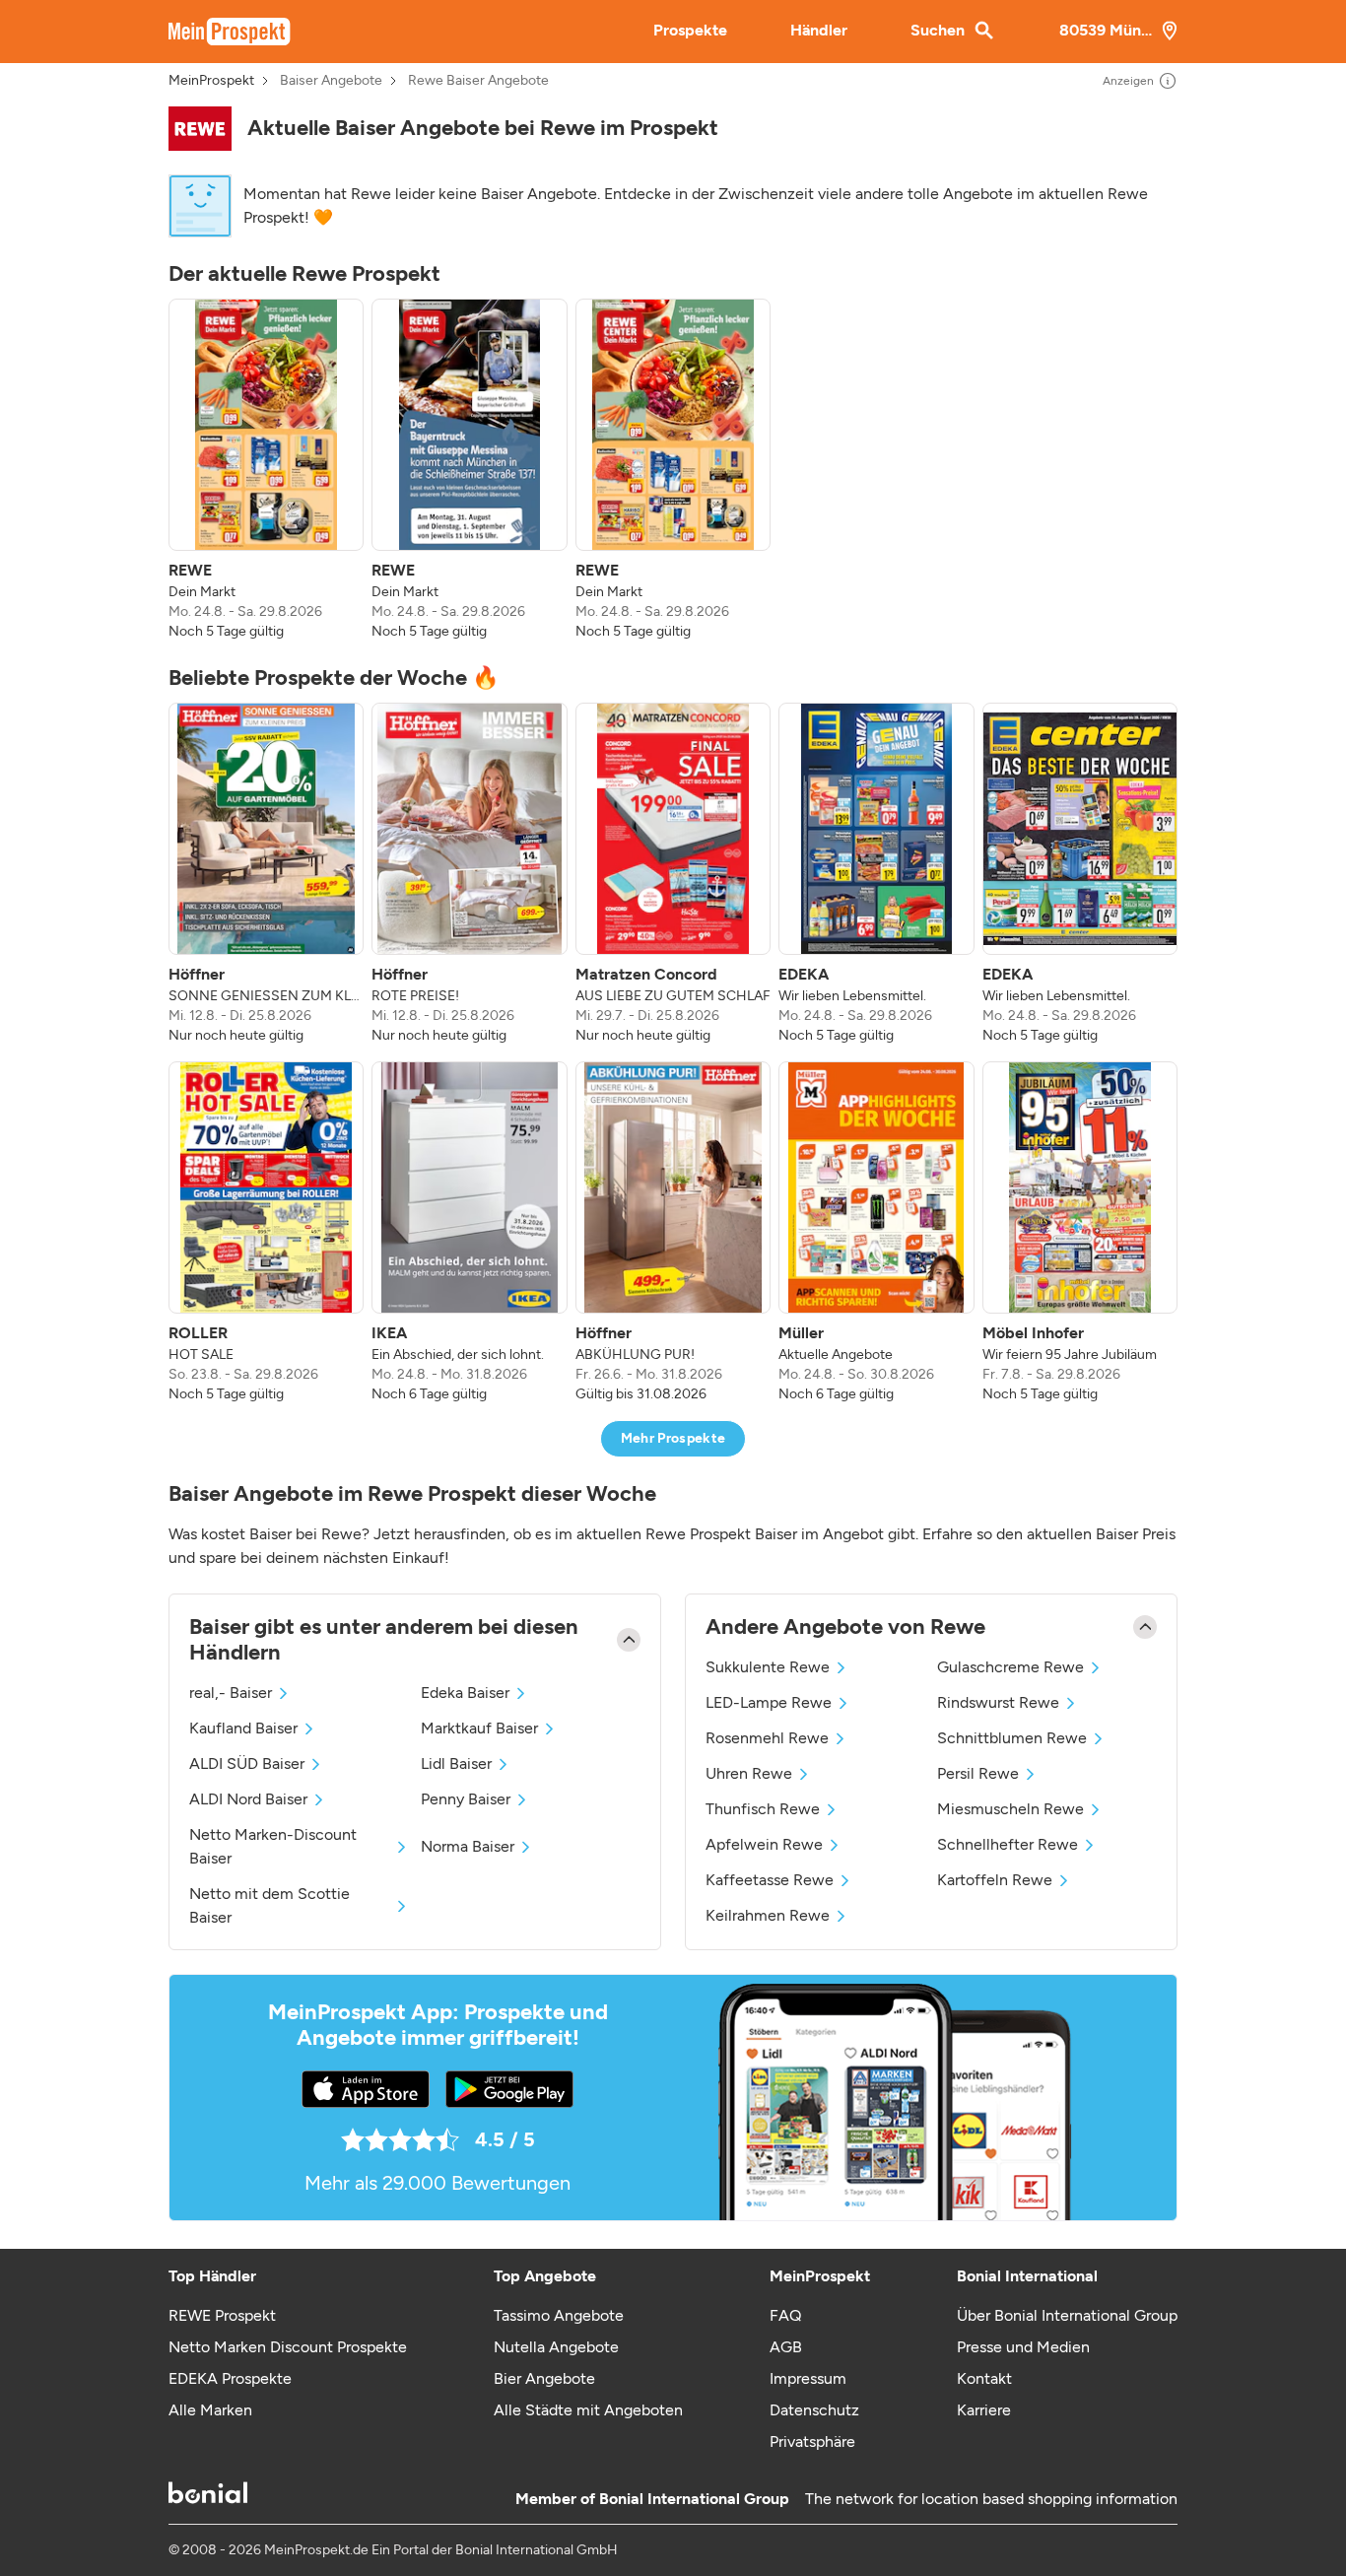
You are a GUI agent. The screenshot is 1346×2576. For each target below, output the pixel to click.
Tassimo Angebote (559, 2315)
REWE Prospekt (222, 2315)
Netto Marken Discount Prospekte (288, 2347)
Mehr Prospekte (673, 1438)
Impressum (808, 2378)
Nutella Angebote (556, 2347)
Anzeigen (1128, 81)
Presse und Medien (1023, 2347)
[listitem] (266, 470)
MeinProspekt (211, 81)
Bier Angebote (544, 2378)
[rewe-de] (200, 129)
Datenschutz (814, 2410)
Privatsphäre (812, 2441)
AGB (786, 2347)
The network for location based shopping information (991, 2499)
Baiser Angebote (331, 81)
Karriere (984, 2410)
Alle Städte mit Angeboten (588, 2410)
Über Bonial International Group (1067, 2315)
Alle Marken (210, 2410)
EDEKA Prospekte (230, 2378)
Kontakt (984, 2378)
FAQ (785, 2315)
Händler (819, 30)
